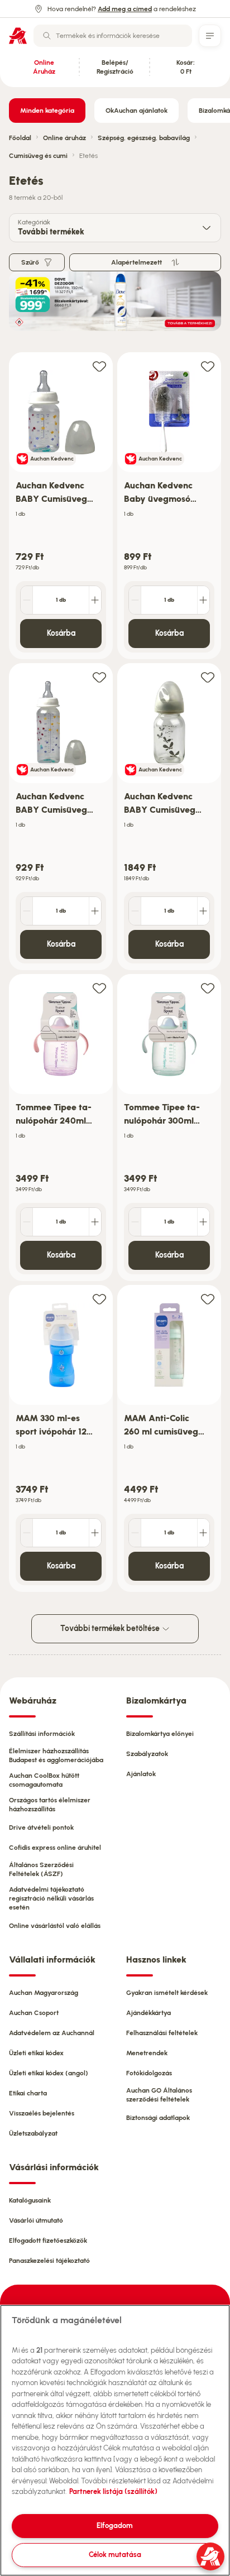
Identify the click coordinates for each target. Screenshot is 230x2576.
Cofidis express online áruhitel (55, 1848)
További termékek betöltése (111, 1628)
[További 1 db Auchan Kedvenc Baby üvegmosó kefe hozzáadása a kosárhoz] (203, 600)
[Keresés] (47, 36)
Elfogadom (115, 2525)
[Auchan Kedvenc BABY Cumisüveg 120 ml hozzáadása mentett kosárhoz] (99, 366)
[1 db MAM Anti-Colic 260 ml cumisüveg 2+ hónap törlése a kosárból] (135, 1533)
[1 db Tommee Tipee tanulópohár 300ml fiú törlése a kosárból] (135, 1222)
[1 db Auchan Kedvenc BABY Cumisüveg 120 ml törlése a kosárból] (27, 600)
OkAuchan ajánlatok (136, 111)
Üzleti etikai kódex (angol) (49, 2073)
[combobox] (113, 36)
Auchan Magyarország (44, 1993)
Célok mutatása (115, 2555)
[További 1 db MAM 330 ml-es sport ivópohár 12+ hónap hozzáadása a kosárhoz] (95, 1533)
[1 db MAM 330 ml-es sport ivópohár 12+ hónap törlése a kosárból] (27, 1533)
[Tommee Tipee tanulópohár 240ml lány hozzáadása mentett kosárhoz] (99, 988)
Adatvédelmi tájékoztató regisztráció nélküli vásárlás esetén (51, 1898)
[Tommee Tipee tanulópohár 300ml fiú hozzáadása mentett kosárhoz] (208, 988)
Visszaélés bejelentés (42, 2113)
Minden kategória (47, 111)
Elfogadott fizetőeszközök (48, 2241)
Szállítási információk (42, 1734)
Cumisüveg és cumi (38, 156)
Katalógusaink (30, 2200)
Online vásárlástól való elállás (55, 1926)
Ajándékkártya (148, 2013)
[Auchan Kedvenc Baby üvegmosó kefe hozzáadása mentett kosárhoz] (208, 366)
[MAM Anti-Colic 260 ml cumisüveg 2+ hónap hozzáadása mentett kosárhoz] (208, 1299)
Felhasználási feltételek (162, 2033)
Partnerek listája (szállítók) (113, 2491)
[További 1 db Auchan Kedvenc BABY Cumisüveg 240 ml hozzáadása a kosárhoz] (95, 911)
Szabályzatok (147, 1754)
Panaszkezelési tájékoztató (49, 2261)
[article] (61, 506)
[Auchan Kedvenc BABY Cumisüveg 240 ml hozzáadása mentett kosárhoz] (99, 677)
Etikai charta (28, 2093)
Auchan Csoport (34, 2013)
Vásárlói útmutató (36, 2220)
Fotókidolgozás (149, 2073)
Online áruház (64, 138)
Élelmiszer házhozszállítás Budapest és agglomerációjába (56, 1755)
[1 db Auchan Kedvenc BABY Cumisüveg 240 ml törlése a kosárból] (27, 911)
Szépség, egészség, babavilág (144, 138)
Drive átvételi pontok (41, 1827)
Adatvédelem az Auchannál (52, 2033)
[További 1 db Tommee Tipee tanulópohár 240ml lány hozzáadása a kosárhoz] (95, 1222)
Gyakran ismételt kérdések (167, 1993)
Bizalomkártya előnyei (160, 1734)
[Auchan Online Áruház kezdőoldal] (18, 36)
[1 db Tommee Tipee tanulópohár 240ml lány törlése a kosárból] (27, 1222)
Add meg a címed (125, 9)
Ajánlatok (141, 1774)
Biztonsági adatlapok (158, 2118)
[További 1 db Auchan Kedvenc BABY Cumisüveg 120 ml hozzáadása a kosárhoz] (95, 600)
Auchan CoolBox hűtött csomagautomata (44, 1780)
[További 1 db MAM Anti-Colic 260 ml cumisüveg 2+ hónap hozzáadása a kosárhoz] (203, 1533)
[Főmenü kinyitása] (210, 36)
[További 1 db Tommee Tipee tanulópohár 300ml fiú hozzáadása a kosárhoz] (203, 1222)
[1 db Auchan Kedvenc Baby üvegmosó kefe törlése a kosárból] (135, 600)
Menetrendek (147, 2053)
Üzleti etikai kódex (36, 2053)
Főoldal (20, 138)
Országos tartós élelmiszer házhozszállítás (50, 1805)
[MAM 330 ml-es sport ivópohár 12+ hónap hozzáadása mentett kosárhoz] (99, 1299)
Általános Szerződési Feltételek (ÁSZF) (41, 1869)
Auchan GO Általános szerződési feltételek (159, 2095)
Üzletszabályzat (33, 2133)
